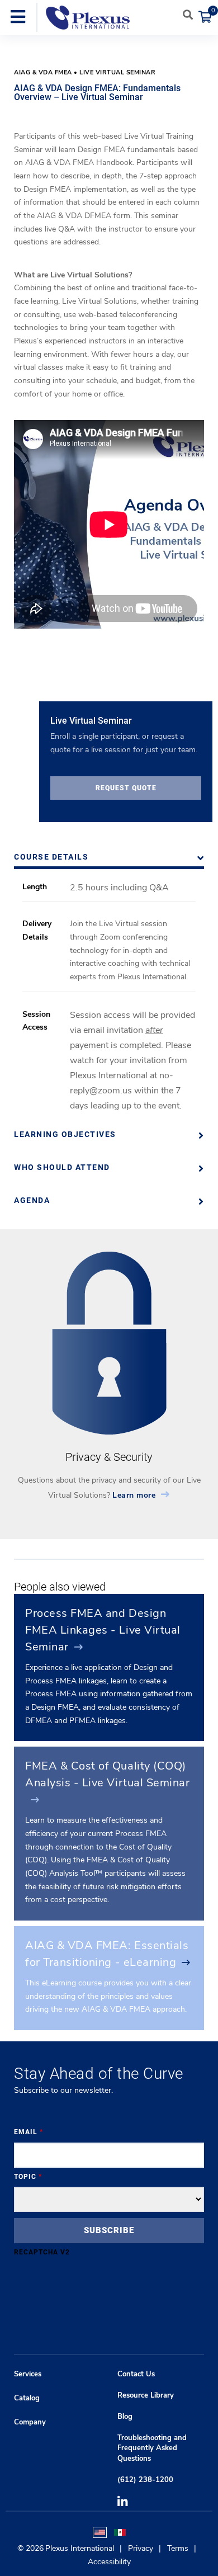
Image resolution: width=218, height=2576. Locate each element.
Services (28, 2374)
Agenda (32, 1200)
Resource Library (146, 2395)
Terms (178, 2548)
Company (30, 2422)
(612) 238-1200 (145, 2480)
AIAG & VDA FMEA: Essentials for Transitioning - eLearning (107, 1954)
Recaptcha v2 (42, 2252)
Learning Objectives (65, 1134)
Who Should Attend (62, 1167)
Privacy (141, 2548)
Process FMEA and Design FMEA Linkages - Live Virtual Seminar (103, 1630)
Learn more (134, 1495)
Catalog (27, 2398)
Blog (125, 2417)
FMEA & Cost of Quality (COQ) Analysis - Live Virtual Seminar (107, 1774)
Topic (28, 2177)
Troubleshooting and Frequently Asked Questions (152, 2448)
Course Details (51, 857)
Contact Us (136, 2374)
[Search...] (188, 15)
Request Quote (126, 788)
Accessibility (109, 2562)
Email (29, 2132)
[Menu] (18, 18)
